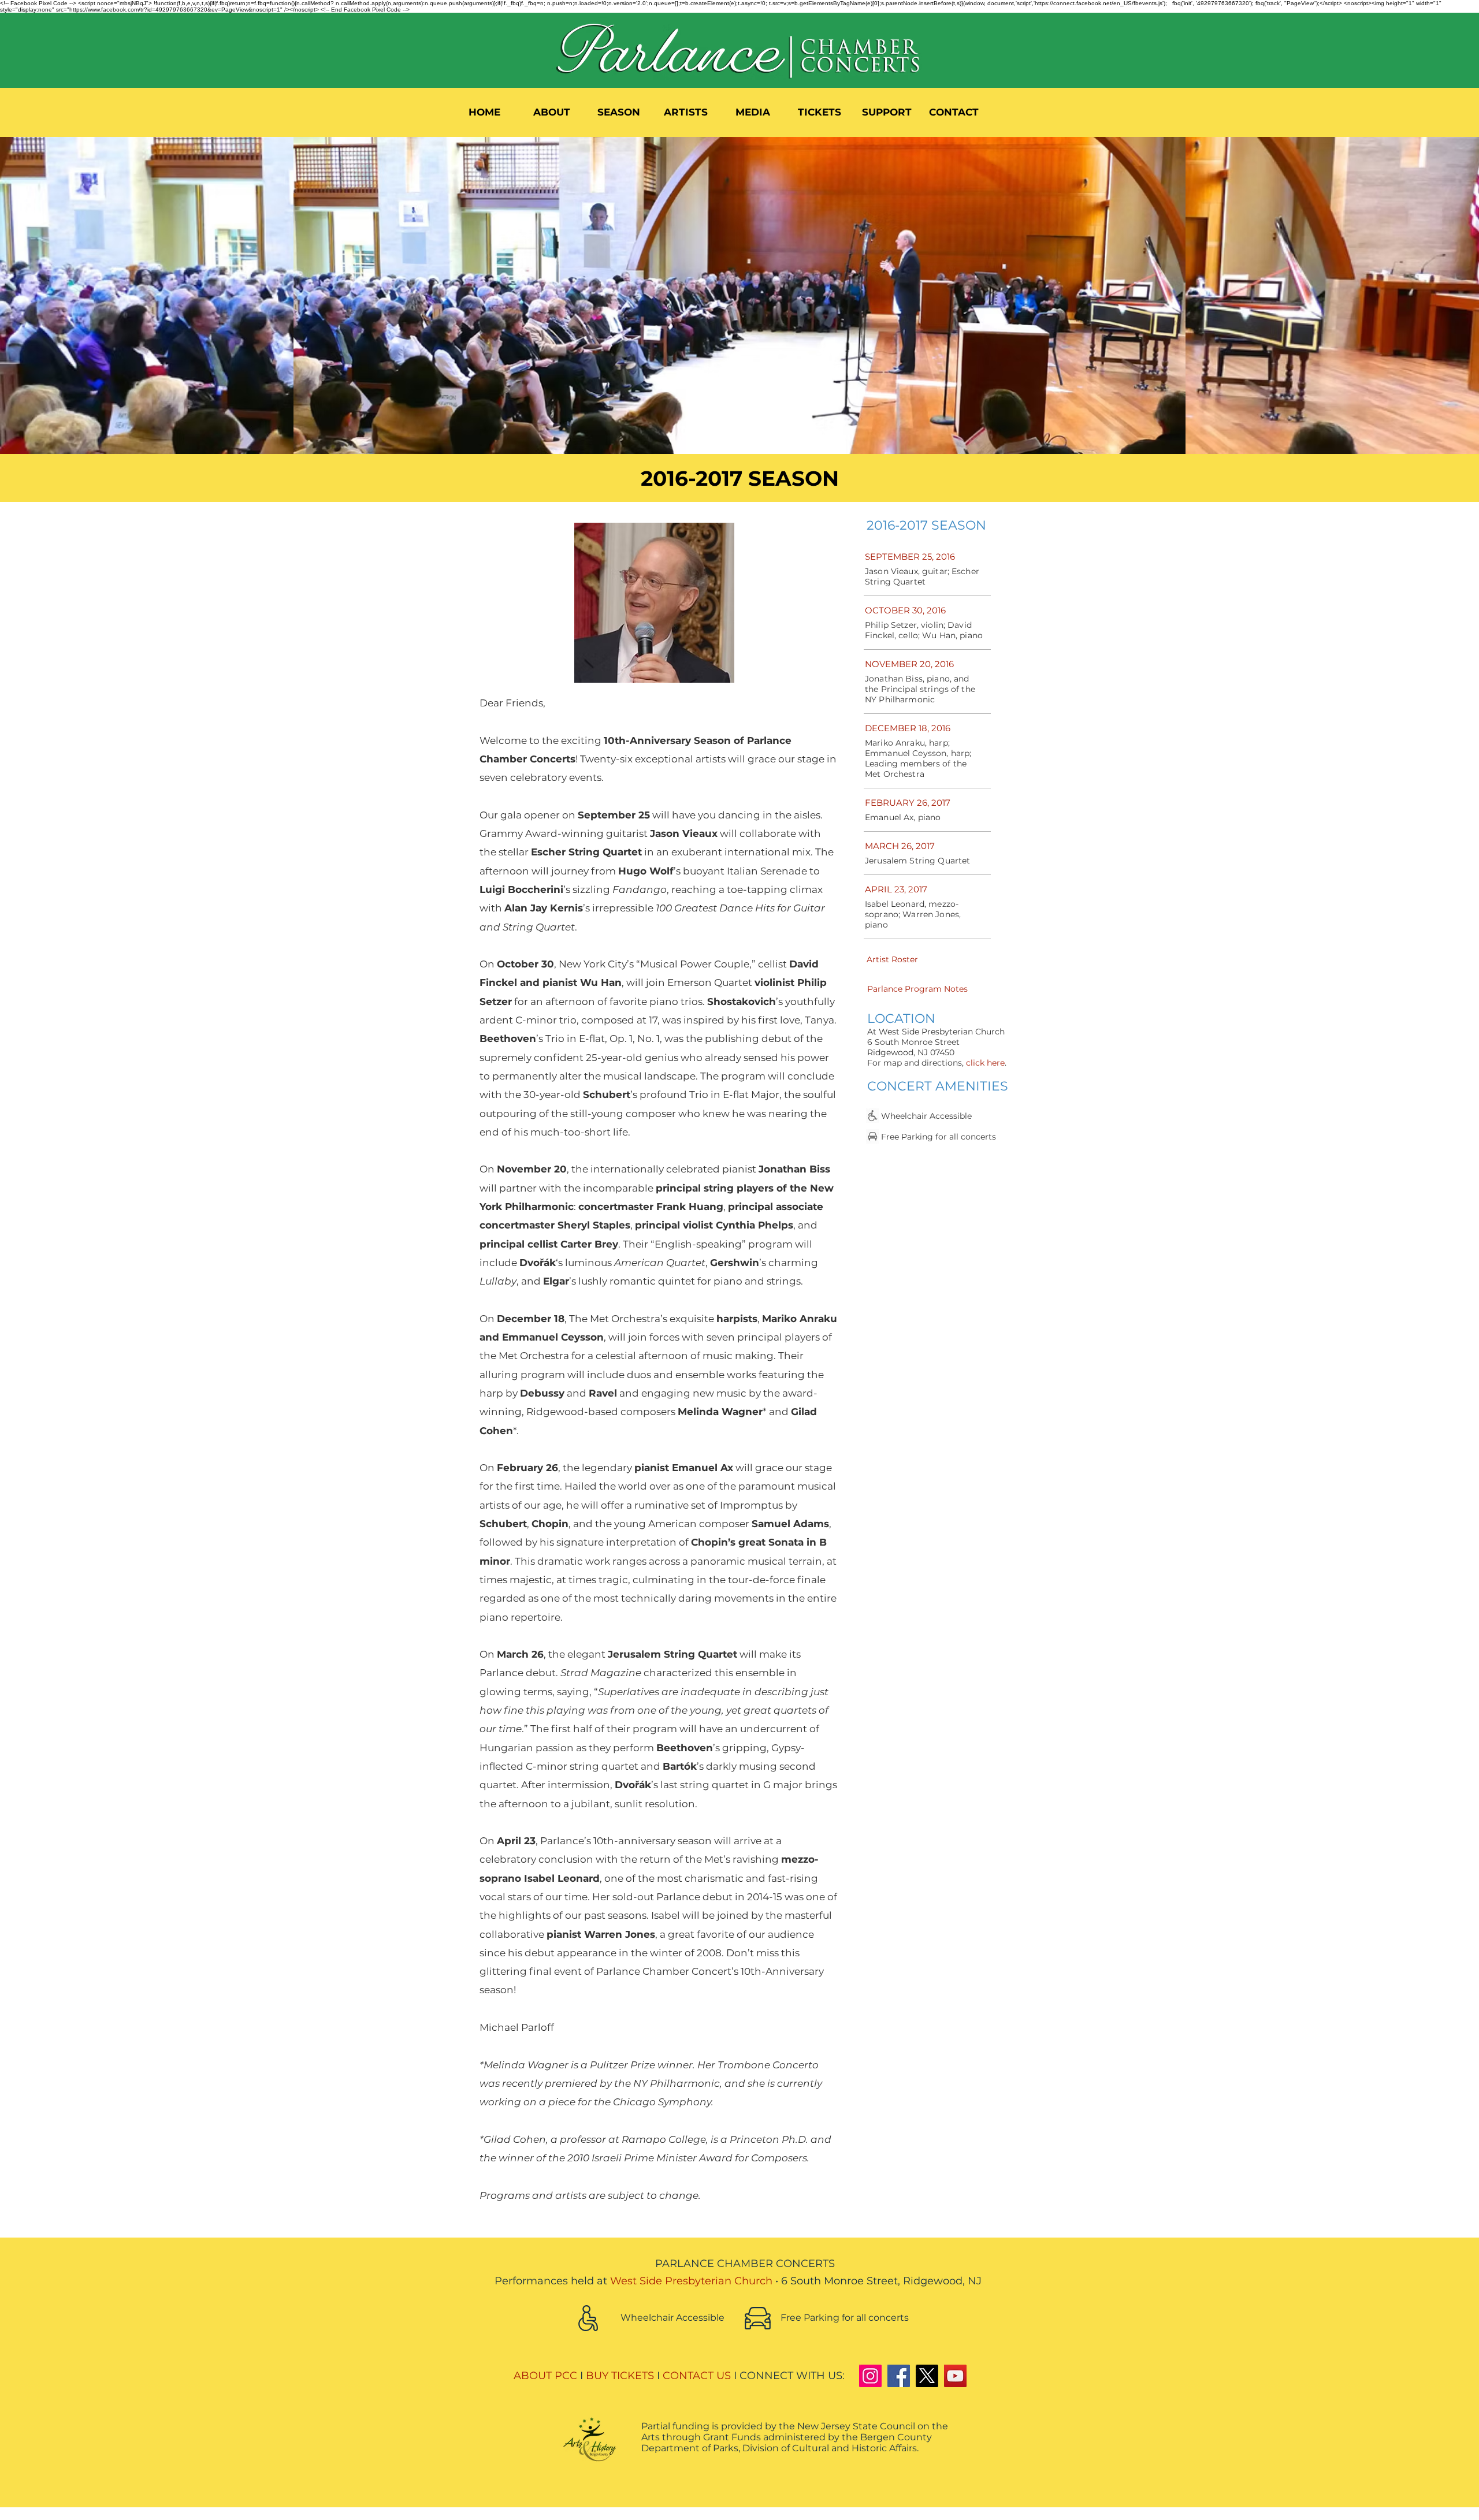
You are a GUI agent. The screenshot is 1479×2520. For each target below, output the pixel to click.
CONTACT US (697, 2376)
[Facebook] (899, 2376)
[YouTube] (955, 2376)
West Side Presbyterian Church (691, 2281)
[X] (927, 2376)
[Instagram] (870, 2376)
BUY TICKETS (620, 2376)
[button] (552, 112)
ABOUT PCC (545, 2376)
